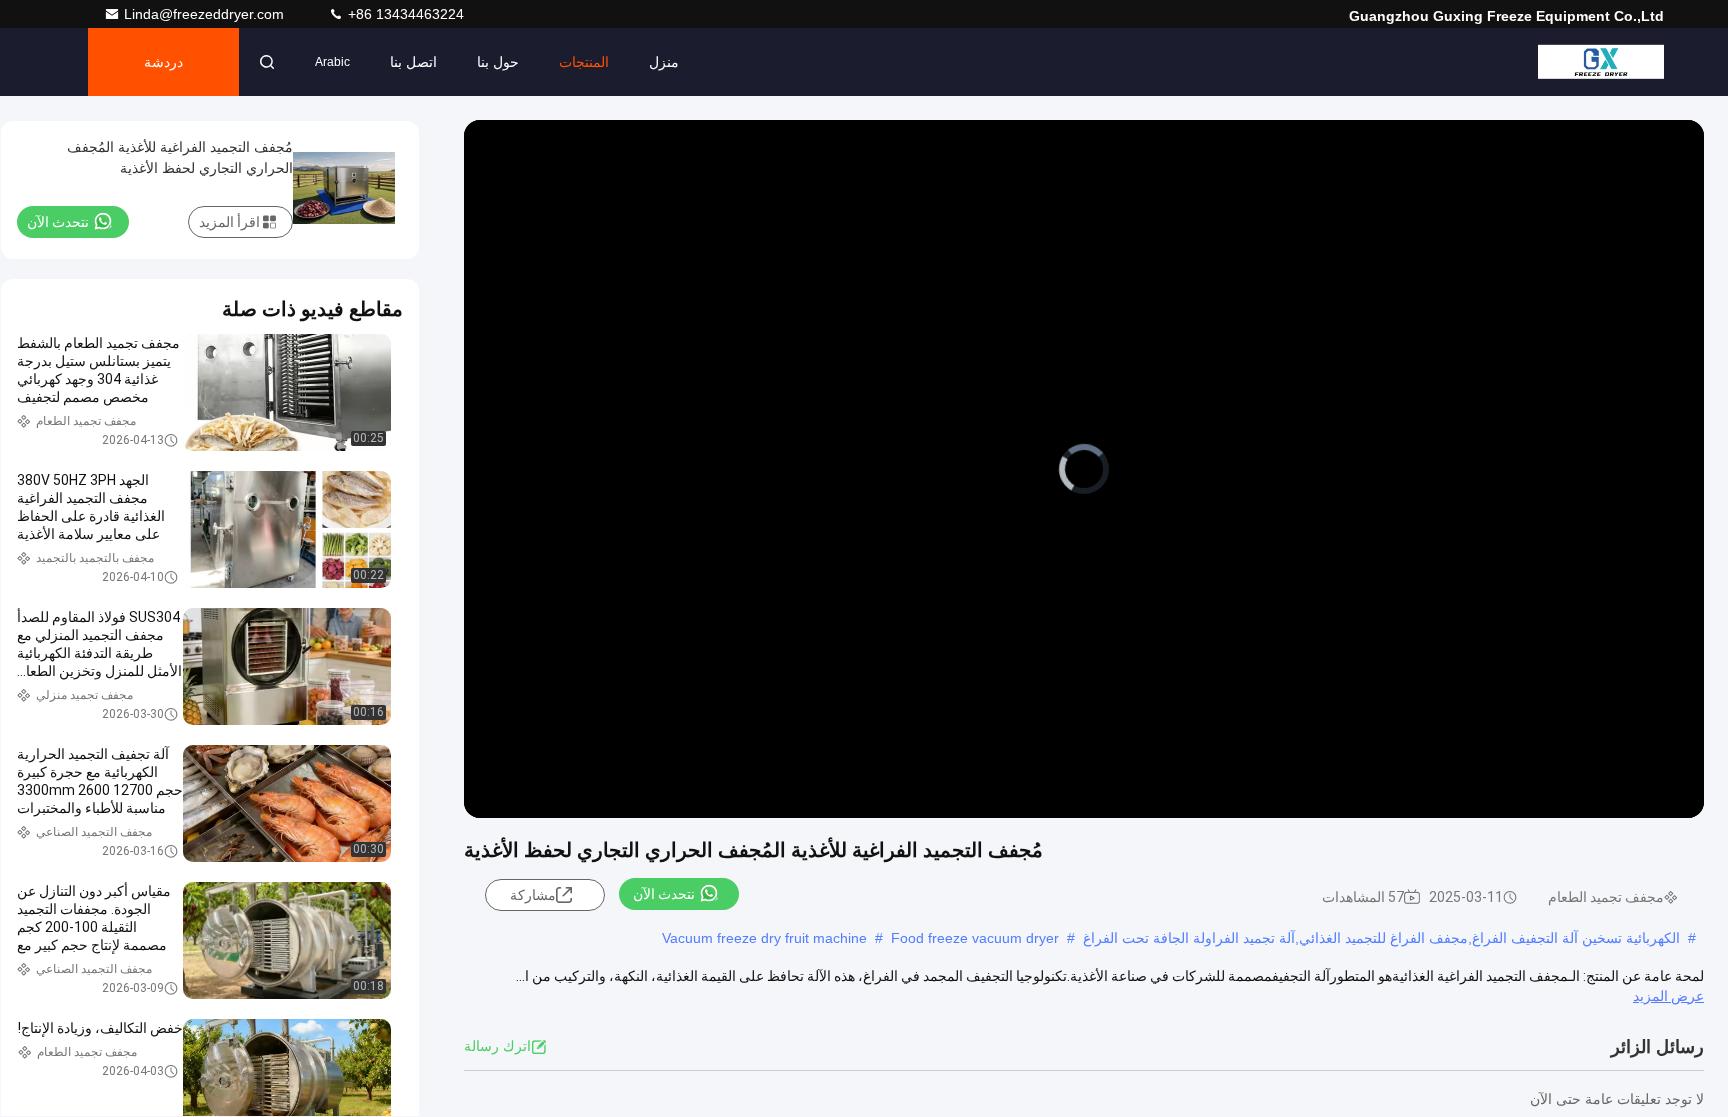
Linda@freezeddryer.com (206, 14)
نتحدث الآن (664, 894)
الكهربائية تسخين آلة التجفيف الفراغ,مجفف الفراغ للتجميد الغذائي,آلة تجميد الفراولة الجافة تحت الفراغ (1381, 938)
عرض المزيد (1668, 996)
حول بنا (498, 62)
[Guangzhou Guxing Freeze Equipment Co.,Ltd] (1601, 62)
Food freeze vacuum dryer (975, 938)
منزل (664, 62)
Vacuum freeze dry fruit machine (764, 938)
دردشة (163, 62)
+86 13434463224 (404, 14)
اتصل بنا (413, 62)
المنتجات (584, 62)
